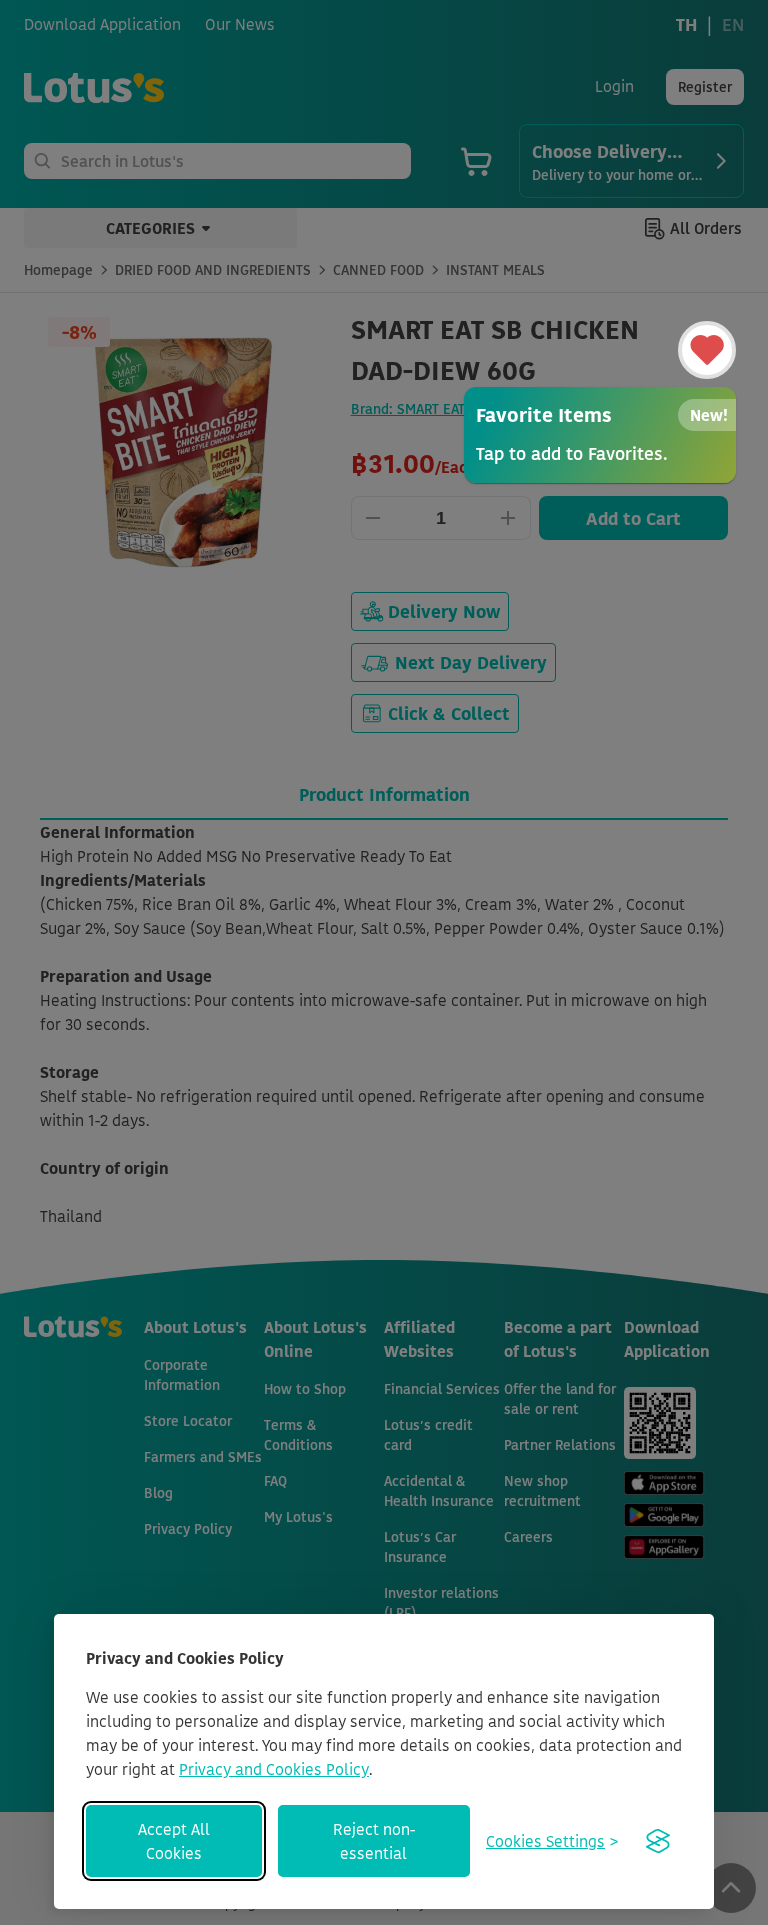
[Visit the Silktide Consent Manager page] (658, 1841)
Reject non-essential (374, 1841)
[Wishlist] (707, 350)
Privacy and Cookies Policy (274, 1769)
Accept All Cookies (174, 1841)
